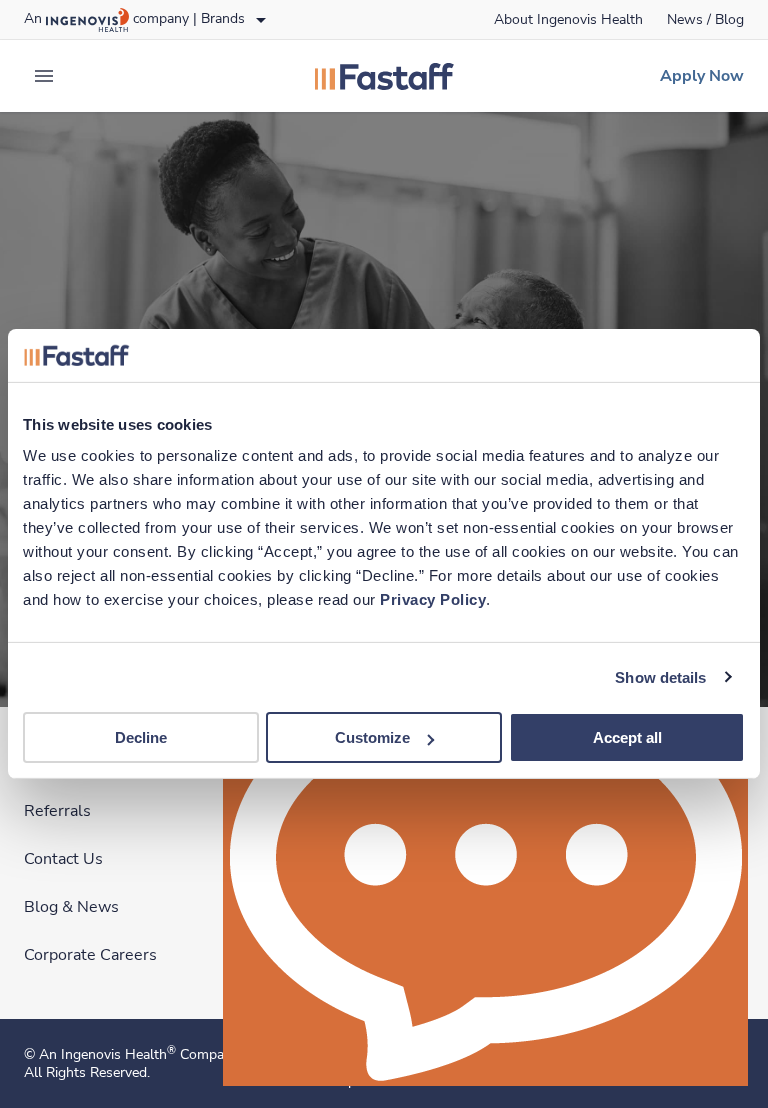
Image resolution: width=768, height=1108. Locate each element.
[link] (568, 20)
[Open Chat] (485, 877)
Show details (660, 676)
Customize (372, 737)
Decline (141, 737)
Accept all (627, 737)
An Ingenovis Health (107, 1054)
